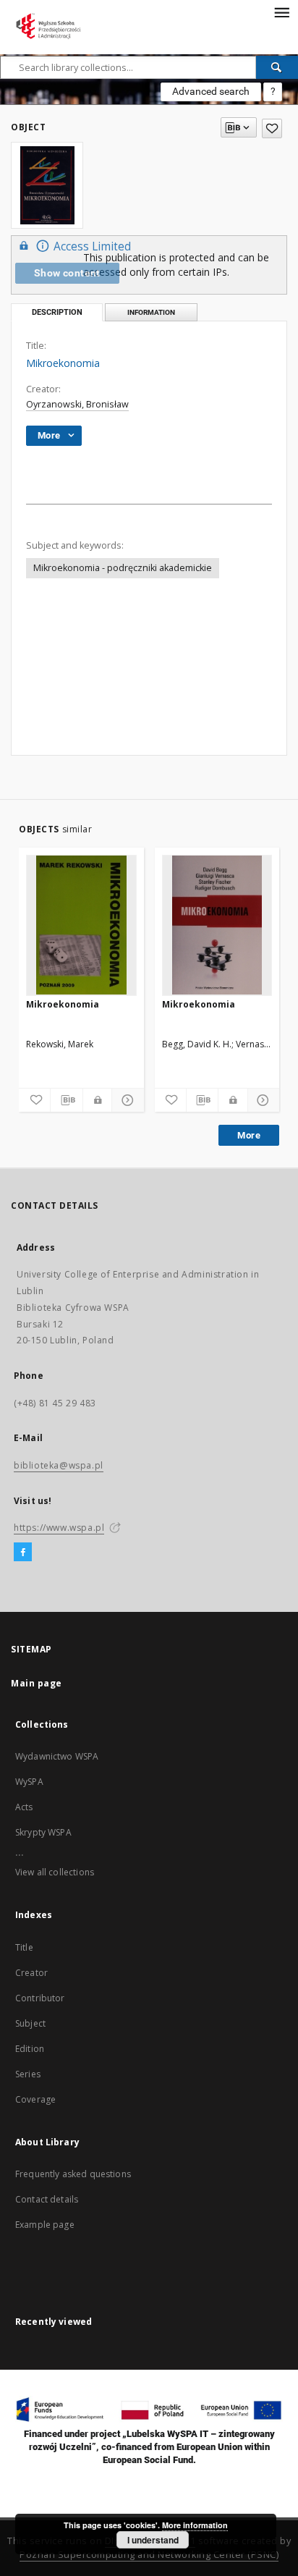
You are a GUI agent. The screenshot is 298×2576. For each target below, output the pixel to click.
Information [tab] (151, 312)
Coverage (35, 2099)
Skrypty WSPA (43, 1832)
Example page (45, 2225)
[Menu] (281, 12)
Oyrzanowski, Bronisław (77, 404)
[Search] (277, 67)
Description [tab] (57, 312)
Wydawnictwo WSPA (57, 1756)
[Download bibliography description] (66, 1100)
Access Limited (92, 246)
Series (28, 2074)
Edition (30, 2049)
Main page (37, 1683)
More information (195, 2525)
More (249, 1135)
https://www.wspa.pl (59, 1528)
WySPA (29, 1782)
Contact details (47, 2199)
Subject (30, 2023)
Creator (31, 1973)
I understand (153, 2540)
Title (24, 1947)
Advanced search (211, 91)
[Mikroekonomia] (81, 925)
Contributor (40, 1998)
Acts (24, 1807)
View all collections (55, 1872)
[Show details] (125, 1100)
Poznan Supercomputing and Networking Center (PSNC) (149, 2555)
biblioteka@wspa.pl (59, 1465)
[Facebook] (23, 1553)
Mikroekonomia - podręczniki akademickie (123, 568)
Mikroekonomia (63, 1004)
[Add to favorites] (272, 128)
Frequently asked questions (73, 2174)
